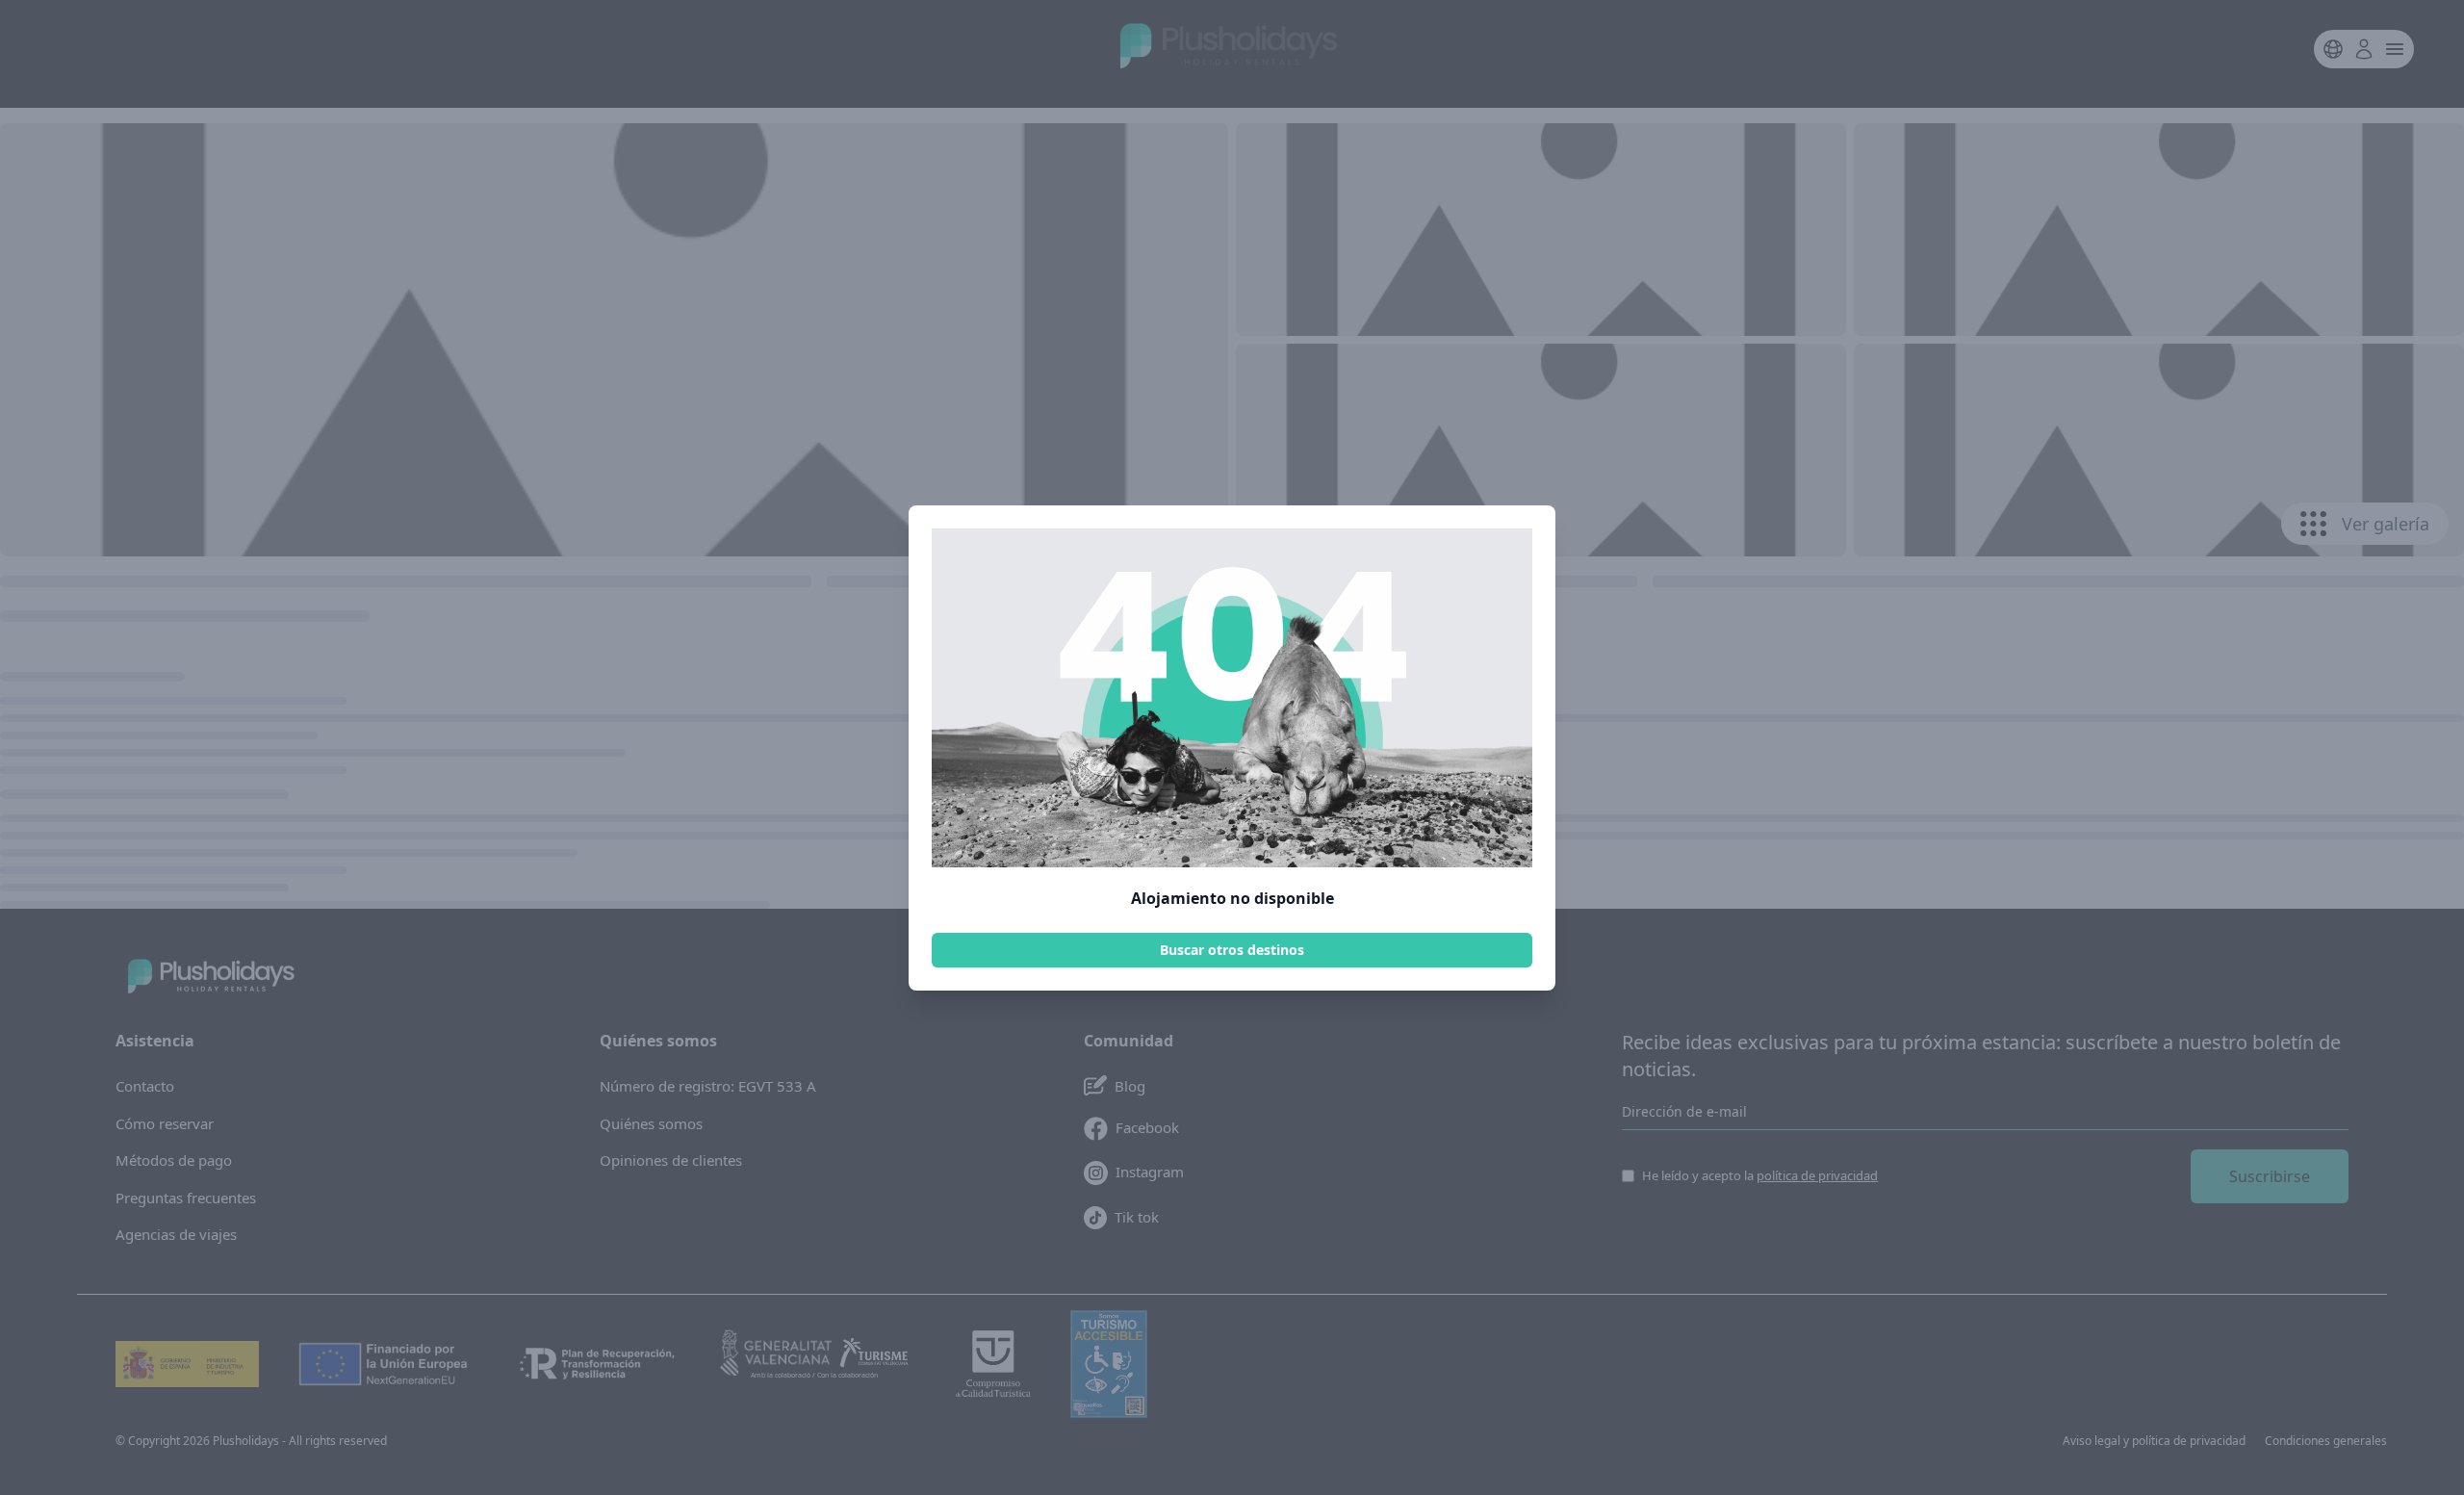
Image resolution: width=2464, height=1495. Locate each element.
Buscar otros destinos (1232, 950)
